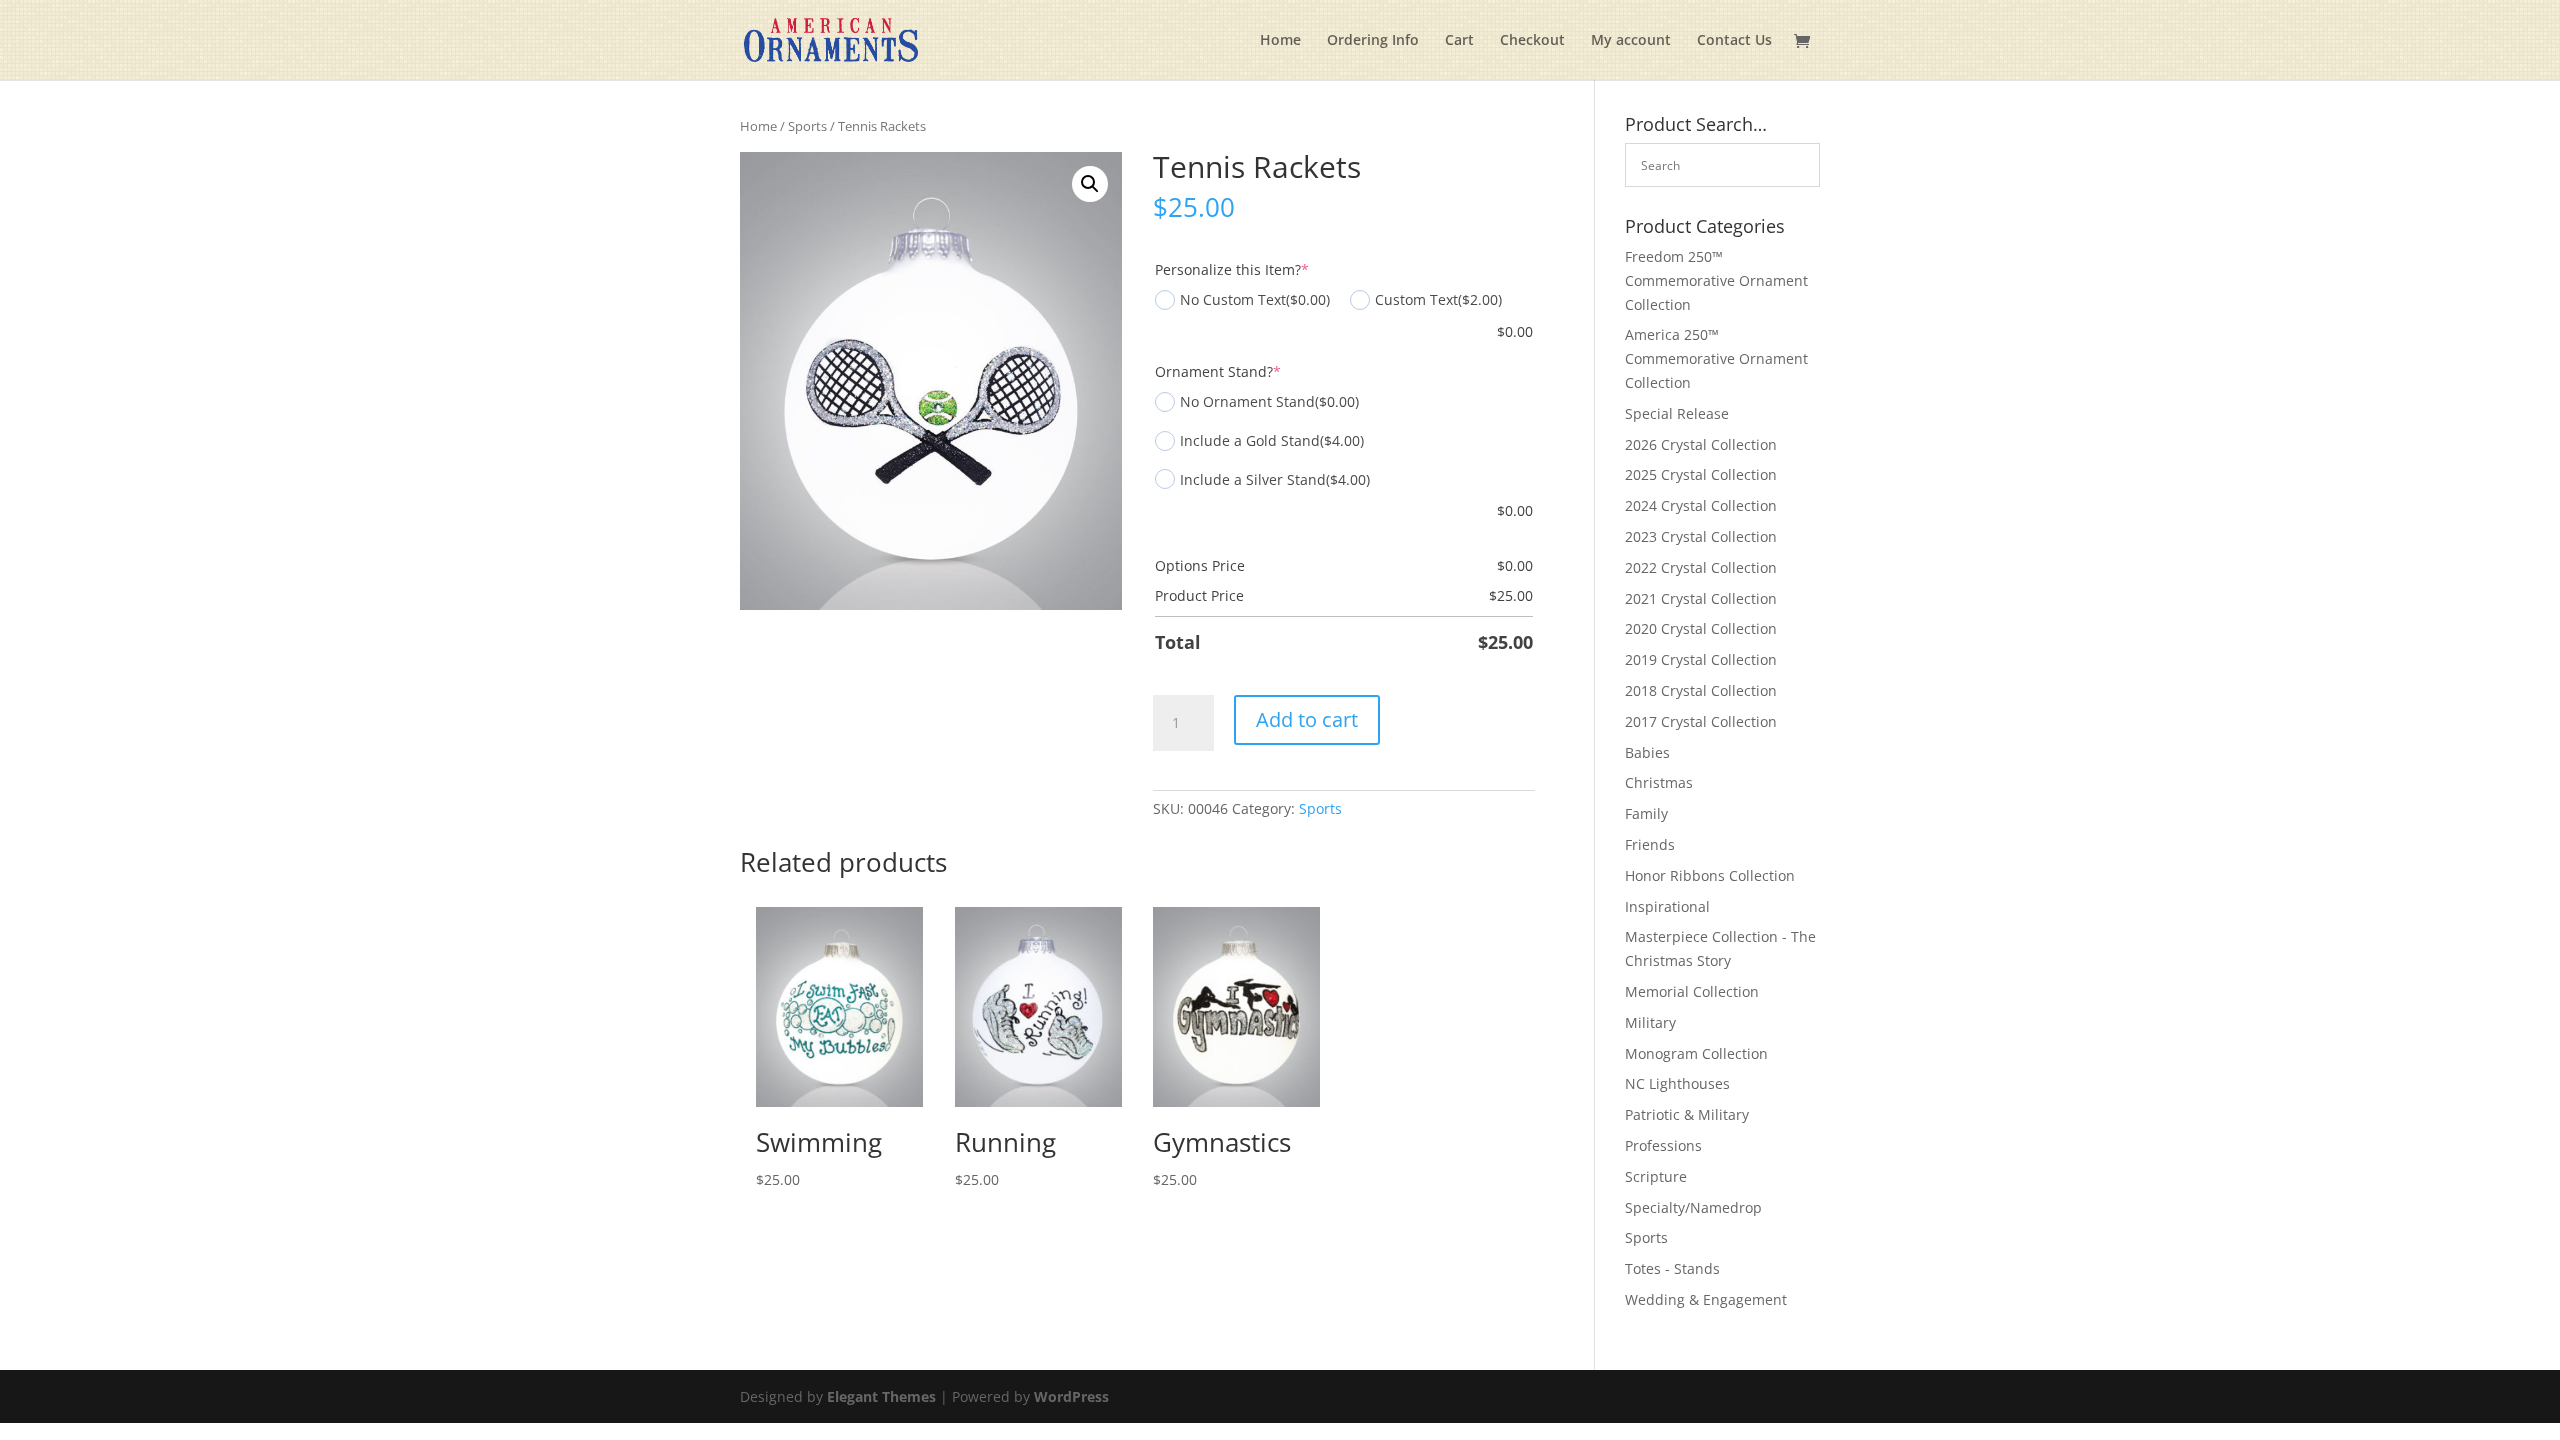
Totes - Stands (1672, 1268)
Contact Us (1734, 41)
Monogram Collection (1696, 1053)
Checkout (1532, 41)
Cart (1459, 41)
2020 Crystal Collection (1701, 628)
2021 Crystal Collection (1701, 598)
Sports (807, 126)
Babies (1647, 752)
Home (1280, 41)
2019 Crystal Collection (1701, 659)
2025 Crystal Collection (1701, 474)
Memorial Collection (1692, 991)
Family (1646, 813)
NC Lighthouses (1677, 1083)
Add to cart (1307, 719)
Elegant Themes (881, 1396)
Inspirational (1667, 906)
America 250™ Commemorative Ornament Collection (1716, 358)
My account (1631, 41)
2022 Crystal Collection (1701, 567)
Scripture (1656, 1176)
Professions (1663, 1145)
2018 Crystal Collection (1701, 690)
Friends (1650, 844)
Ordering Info (1373, 41)
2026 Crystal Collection (1701, 444)
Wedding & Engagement (1706, 1299)
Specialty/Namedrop (1693, 1207)
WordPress (1071, 1396)
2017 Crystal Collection (1701, 721)
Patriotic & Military (1687, 1114)
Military (1650, 1022)
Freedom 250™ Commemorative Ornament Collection (1716, 280)
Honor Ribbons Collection (1710, 875)
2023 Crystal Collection (1701, 536)
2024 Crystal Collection (1701, 505)
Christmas (1659, 782)
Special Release (1677, 413)
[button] (1090, 184)
